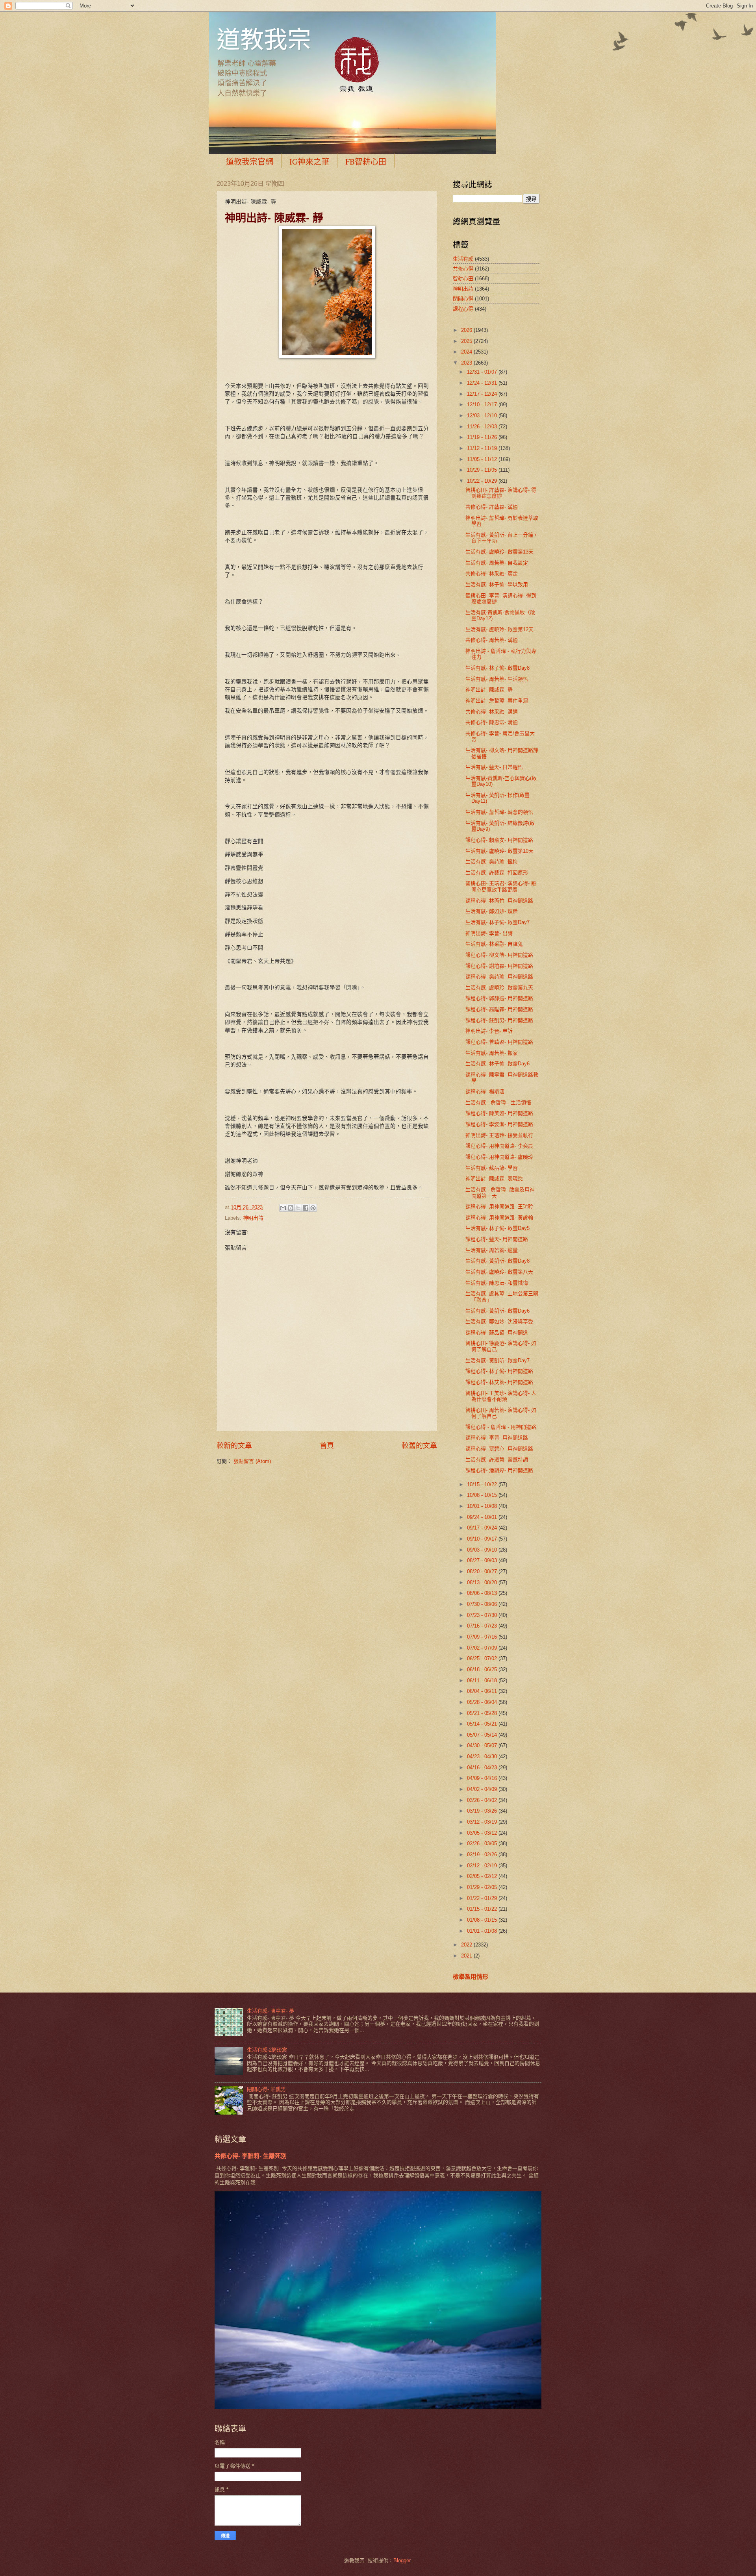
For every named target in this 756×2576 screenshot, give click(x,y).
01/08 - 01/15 (483, 1920)
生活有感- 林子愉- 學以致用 (497, 584)
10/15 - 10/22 (483, 1484)
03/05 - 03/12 (483, 1833)
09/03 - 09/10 (483, 1550)
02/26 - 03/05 (483, 1844)
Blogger (402, 2560)
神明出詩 (253, 1218)
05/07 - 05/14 (483, 1735)
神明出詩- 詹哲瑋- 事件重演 (497, 701)
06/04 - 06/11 (483, 1691)
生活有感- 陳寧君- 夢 (271, 2011)
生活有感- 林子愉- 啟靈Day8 (498, 668)
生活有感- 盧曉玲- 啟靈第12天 (499, 629)
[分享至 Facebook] (306, 1208)
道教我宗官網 (250, 162)
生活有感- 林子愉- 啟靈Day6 (498, 1064)
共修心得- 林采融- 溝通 (492, 712)
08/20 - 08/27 (483, 1571)
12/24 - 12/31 (483, 383)
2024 (467, 352)
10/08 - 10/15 (483, 1495)
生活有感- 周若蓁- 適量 (492, 1250)
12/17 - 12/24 (483, 394)
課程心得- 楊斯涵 (485, 1092)
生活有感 (463, 259)
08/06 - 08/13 (483, 1593)
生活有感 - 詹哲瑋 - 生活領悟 (498, 1103)
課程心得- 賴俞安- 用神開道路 (499, 840)
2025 (467, 341)
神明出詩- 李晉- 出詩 (489, 933)
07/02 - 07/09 (483, 1648)
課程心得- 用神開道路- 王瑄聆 (499, 1207)
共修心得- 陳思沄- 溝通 (492, 722)
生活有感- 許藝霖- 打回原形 (497, 873)
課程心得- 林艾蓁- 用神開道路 (499, 1382)
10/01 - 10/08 (483, 1506)
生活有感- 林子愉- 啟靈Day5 (498, 1228)
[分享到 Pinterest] (313, 1208)
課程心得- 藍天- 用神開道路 (497, 1239)
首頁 (327, 1446)
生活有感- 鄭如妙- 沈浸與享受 (499, 1321)
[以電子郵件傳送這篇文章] (283, 1208)
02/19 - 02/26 (483, 1855)
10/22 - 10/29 (483, 481)
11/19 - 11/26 (483, 437)
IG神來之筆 (309, 162)
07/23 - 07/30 (483, 1615)
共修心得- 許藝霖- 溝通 (492, 507)
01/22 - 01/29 (483, 1898)
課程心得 (463, 309)
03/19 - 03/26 (483, 1811)
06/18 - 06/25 (483, 1669)
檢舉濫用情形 (471, 1977)
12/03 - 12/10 (483, 416)
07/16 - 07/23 (483, 1626)
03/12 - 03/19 (483, 1822)
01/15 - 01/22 (483, 1909)
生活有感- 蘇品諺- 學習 (492, 1168)
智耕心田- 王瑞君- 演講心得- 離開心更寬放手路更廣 (501, 886)
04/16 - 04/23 (483, 1768)
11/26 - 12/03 (483, 427)
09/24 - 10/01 (483, 1517)
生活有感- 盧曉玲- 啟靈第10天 (499, 851)
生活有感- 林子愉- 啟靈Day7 (498, 922)
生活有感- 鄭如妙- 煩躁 (492, 911)
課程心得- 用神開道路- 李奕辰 (499, 1146)
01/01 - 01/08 (483, 1931)
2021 (467, 1956)
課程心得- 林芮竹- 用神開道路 (499, 901)
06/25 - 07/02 (483, 1658)
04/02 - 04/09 (483, 1789)
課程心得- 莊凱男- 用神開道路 (499, 1020)
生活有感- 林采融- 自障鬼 (494, 944)
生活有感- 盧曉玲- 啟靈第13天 (499, 552)
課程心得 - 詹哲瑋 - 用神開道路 (501, 1427)
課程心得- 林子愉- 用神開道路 (499, 1371)
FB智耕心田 (366, 162)
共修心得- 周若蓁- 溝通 (492, 640)
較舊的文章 (419, 1446)
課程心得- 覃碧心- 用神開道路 (499, 1449)
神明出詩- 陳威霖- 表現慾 (494, 1179)
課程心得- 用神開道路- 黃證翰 (499, 1218)
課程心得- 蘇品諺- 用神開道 (497, 1332)
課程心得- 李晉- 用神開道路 (497, 1438)
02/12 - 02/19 (483, 1866)
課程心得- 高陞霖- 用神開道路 (499, 1009)
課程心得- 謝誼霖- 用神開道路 (499, 966)
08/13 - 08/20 (483, 1582)
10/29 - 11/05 (483, 470)
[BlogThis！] (291, 1208)
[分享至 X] (298, 1208)
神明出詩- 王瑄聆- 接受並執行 (499, 1135)
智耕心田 (463, 279)
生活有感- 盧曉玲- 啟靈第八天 (499, 1272)
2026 (467, 330)
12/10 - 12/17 (483, 405)
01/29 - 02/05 (483, 1887)
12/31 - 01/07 (483, 372)
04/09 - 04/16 (483, 1778)
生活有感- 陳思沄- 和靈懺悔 (497, 1283)
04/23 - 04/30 (483, 1757)
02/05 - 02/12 (483, 1876)
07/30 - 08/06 (483, 1604)
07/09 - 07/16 (483, 1637)
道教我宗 (264, 39)
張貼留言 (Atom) (252, 1461)
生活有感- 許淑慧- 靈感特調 (497, 1460)
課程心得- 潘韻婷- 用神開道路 (499, 1470)
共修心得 (463, 269)
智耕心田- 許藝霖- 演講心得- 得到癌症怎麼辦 (501, 493)
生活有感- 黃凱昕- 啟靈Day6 (498, 1311)
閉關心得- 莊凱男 (266, 2089)
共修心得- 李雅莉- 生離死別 (251, 2156)
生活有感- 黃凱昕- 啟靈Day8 (498, 1261)
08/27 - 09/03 (483, 1560)
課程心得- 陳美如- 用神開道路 (499, 1113)
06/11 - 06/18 (483, 1681)
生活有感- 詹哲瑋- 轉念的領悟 (499, 812)
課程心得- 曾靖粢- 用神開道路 (499, 1042)
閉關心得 (463, 299)
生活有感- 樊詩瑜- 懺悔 (492, 862)
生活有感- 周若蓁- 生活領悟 (497, 679)
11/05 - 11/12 (483, 459)
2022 (467, 1945)
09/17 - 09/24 (483, 1528)
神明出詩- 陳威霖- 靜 (489, 690)
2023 (467, 363)
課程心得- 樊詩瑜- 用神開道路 (499, 977)
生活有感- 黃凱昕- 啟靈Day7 (498, 1360)
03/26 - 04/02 (483, 1800)
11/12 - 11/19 (483, 448)
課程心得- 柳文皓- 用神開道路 (499, 955)
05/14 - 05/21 (483, 1724)
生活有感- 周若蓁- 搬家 (492, 1053)
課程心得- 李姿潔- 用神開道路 (499, 1124)
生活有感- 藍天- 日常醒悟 (494, 767)
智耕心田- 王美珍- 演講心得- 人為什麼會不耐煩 (501, 1396)
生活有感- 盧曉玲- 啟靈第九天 (499, 988)
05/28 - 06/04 (483, 1702)
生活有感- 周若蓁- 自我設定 (497, 563)
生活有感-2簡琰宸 (267, 2050)
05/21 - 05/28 (483, 1713)
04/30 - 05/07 (483, 1745)
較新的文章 (234, 1446)
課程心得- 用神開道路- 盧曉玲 (499, 1157)
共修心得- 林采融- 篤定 (492, 573)
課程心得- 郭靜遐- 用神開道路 (499, 998)
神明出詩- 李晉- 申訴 (489, 1031)
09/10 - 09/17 (483, 1539)
